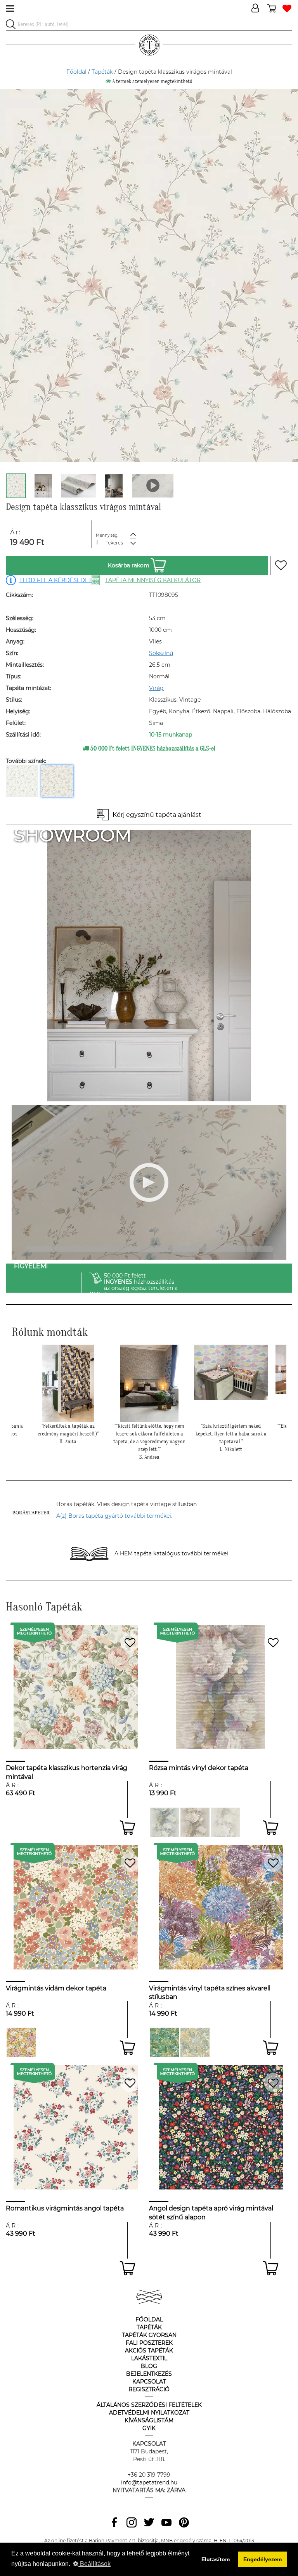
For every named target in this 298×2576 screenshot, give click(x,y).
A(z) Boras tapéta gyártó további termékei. (114, 1516)
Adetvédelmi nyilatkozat (149, 2413)
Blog (149, 2366)
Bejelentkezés (149, 2374)
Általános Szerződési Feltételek (149, 2405)
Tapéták (102, 72)
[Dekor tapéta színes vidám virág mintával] (21, 2042)
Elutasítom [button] (216, 2559)
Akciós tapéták (149, 2351)
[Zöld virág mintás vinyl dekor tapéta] (164, 2042)
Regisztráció (149, 2389)
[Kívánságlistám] (287, 9)
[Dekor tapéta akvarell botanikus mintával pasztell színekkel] (195, 2042)
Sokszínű (161, 653)
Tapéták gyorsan (149, 2335)
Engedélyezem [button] (262, 2559)
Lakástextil (149, 2358)
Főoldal (76, 72)
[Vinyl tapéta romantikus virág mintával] (164, 1822)
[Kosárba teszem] (127, 1828)
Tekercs (114, 543)
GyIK (149, 2428)
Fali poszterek (149, 2343)
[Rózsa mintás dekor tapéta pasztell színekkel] (195, 1822)
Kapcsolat (149, 2382)
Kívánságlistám (149, 2420)
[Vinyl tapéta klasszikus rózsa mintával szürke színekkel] (226, 1822)
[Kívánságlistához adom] (281, 565)
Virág (156, 688)
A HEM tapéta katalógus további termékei (171, 1553)
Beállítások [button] (94, 2564)
